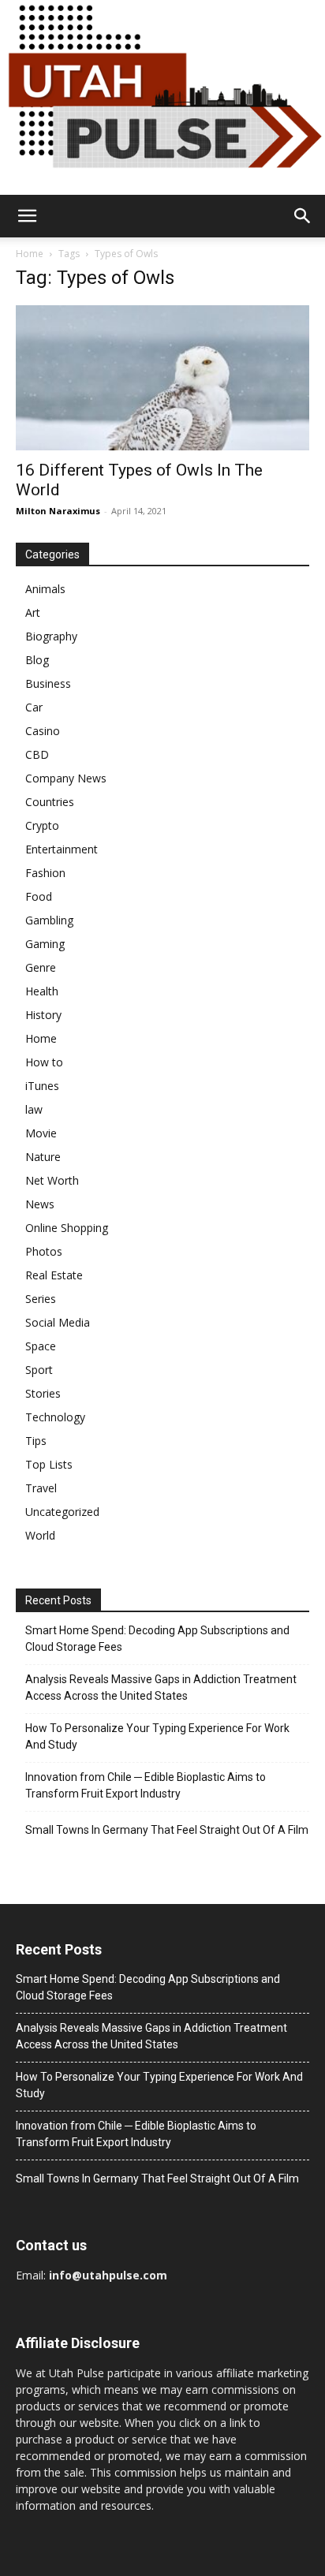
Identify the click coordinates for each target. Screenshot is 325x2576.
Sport (39, 1370)
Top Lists (49, 1464)
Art (33, 612)
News (40, 1204)
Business (48, 683)
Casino (43, 731)
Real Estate (54, 1275)
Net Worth (52, 1180)
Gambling (49, 920)
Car (34, 707)
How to (44, 1062)
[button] (27, 216)
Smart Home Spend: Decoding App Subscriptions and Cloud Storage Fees (157, 1639)
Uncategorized (62, 1512)
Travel (41, 1488)
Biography (51, 636)
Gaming (45, 944)
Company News (66, 778)
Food (39, 896)
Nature (43, 1157)
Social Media (58, 1322)
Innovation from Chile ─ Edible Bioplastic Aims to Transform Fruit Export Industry (146, 1785)
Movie (41, 1133)
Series (41, 1299)
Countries (50, 802)
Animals (45, 589)
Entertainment (62, 849)
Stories (43, 1393)
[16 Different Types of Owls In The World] (162, 378)
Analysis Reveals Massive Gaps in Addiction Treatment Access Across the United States (161, 1687)
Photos (44, 1251)
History (43, 1015)
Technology (55, 1417)
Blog (37, 660)
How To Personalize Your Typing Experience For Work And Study (157, 1736)
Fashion (45, 873)
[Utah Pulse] (162, 97)
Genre (41, 967)
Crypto (42, 825)
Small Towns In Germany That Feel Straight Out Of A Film (167, 1830)
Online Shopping (67, 1228)
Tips (36, 1441)
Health (42, 991)
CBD (37, 754)
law (34, 1109)
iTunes (42, 1086)
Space (41, 1346)
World (40, 1535)
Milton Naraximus (58, 511)
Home (30, 254)
